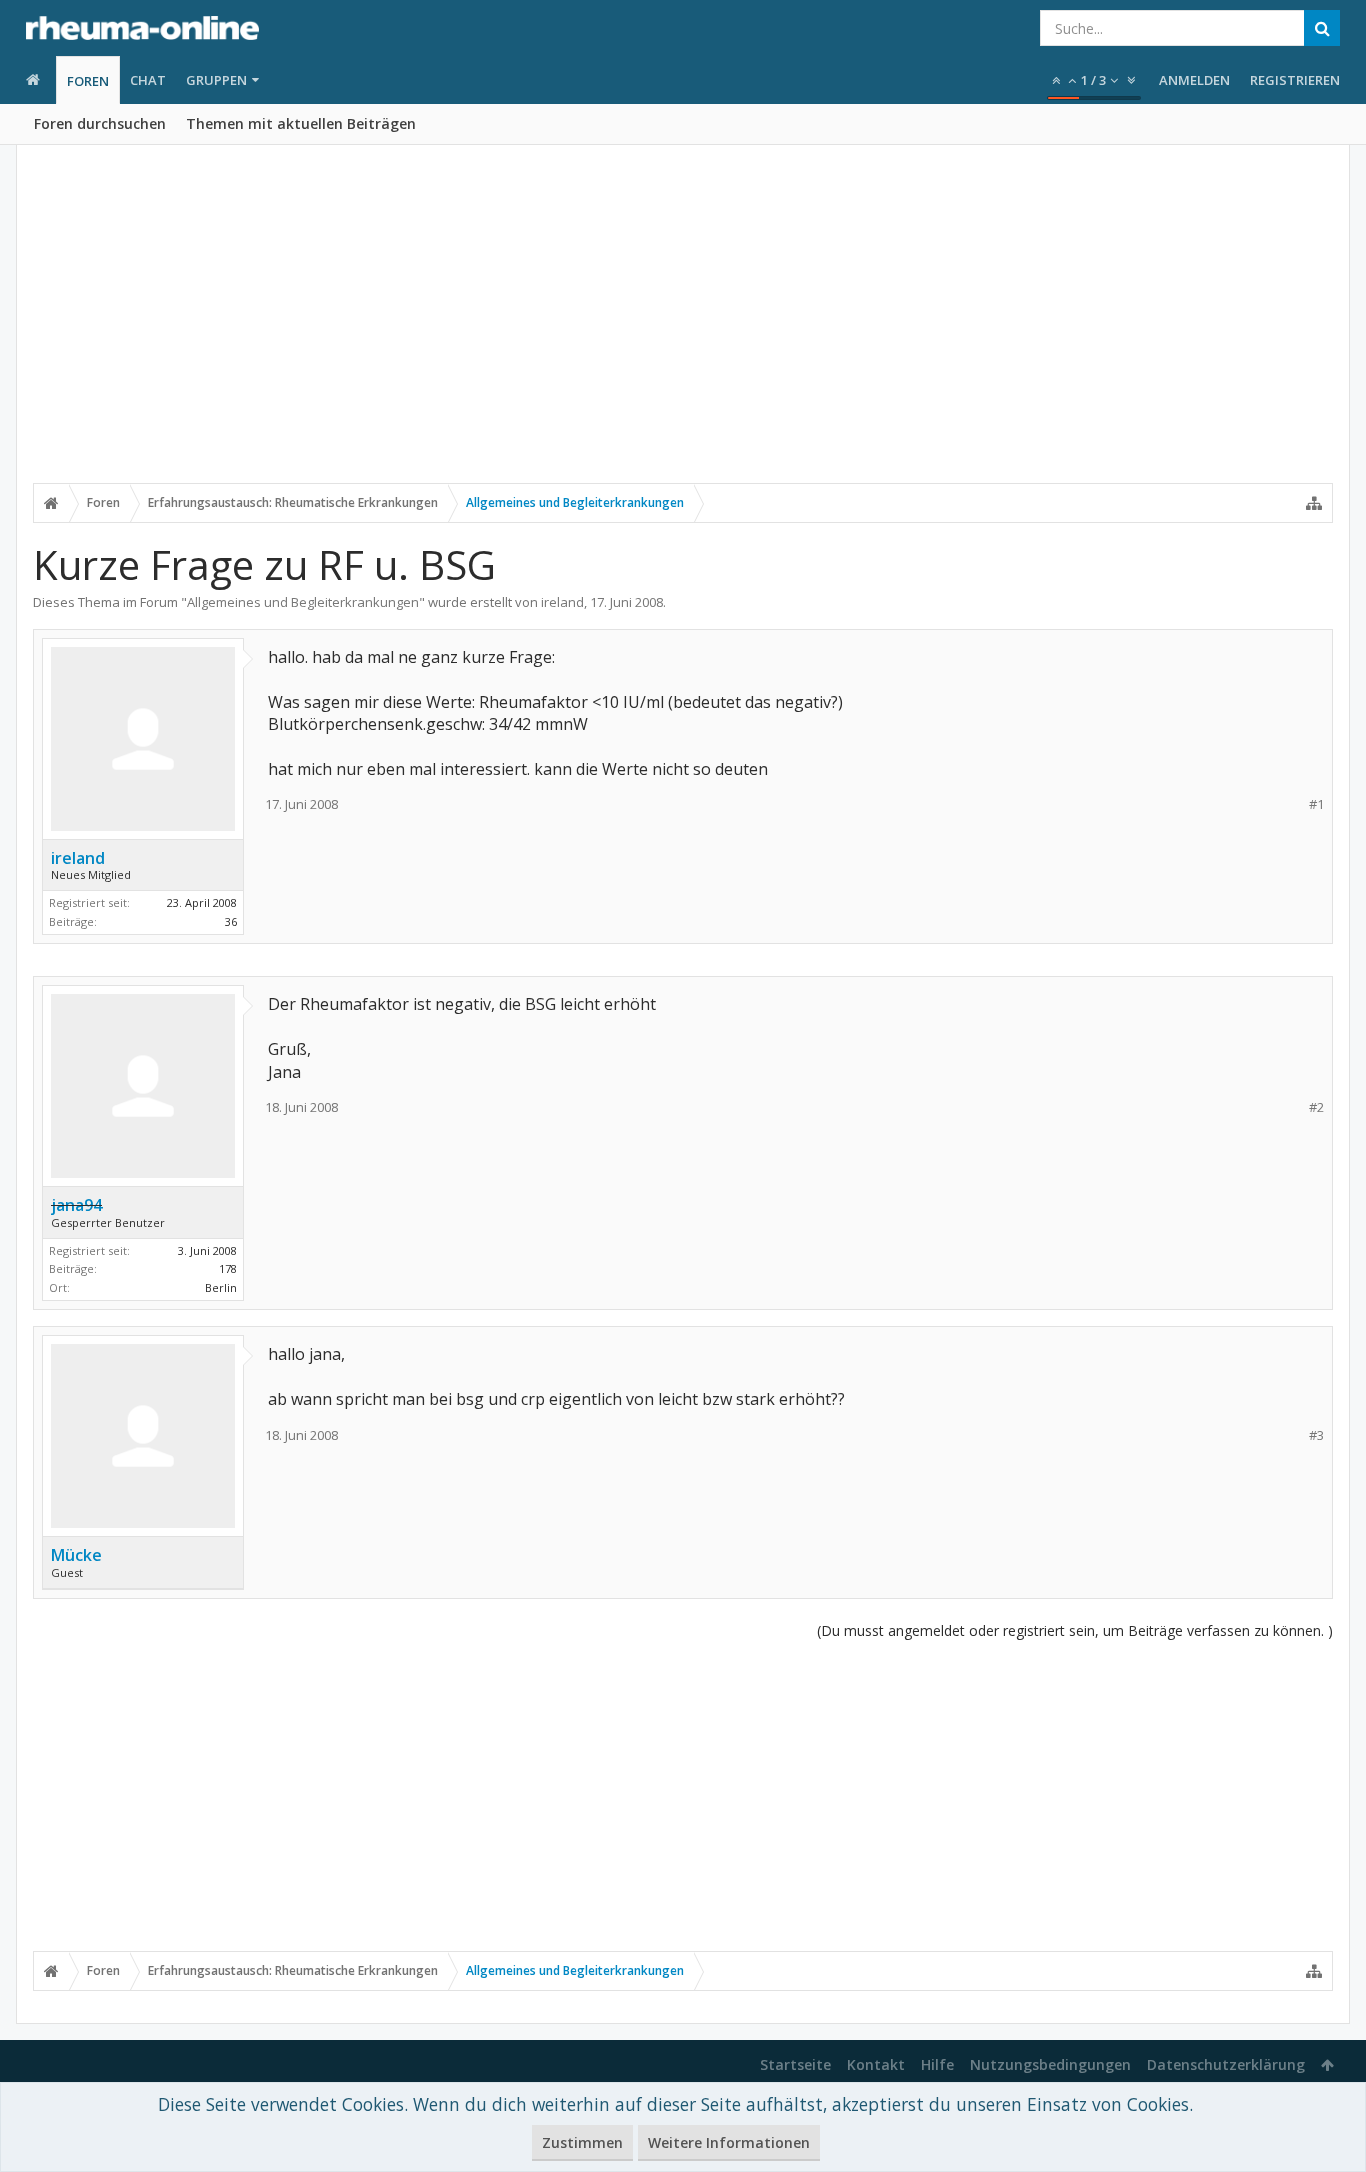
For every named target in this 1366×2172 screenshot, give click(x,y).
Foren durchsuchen (100, 123)
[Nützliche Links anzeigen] (1314, 503)
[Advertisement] (683, 327)
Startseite (795, 2064)
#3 (1316, 1435)
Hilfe (937, 2064)
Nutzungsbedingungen (1050, 2064)
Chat (148, 80)
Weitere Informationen (729, 2142)
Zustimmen (582, 2142)
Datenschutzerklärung (1226, 2064)
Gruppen (216, 80)
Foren (88, 81)
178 (228, 1268)
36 (231, 921)
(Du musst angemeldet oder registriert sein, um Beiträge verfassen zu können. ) (1075, 1630)
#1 (1316, 804)
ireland (562, 602)
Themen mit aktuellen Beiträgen (301, 123)
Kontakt (876, 2064)
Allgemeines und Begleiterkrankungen (303, 602)
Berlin (221, 1287)
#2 (1316, 1107)
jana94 (76, 1205)
